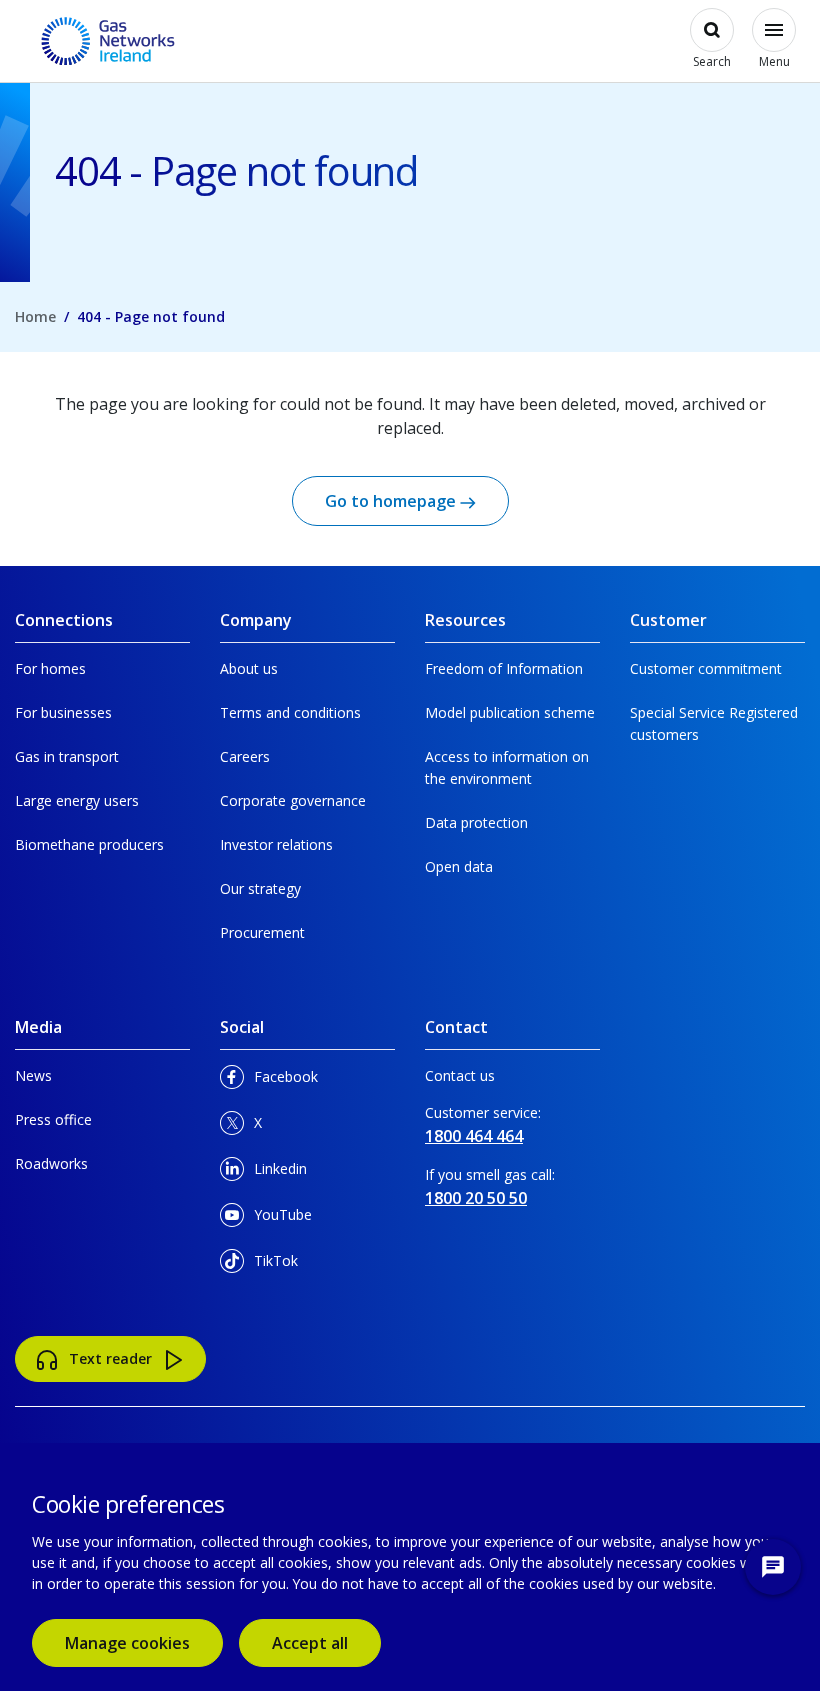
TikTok (285, 1265)
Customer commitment (706, 668)
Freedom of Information (504, 668)
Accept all (326, 1642)
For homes (50, 668)
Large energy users (77, 800)
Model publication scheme (510, 712)
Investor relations (276, 844)
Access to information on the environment (507, 767)
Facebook (285, 1081)
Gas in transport (67, 756)
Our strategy (260, 888)
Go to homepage (392, 501)
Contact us (460, 1075)
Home (35, 316)
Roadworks (51, 1163)
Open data (459, 866)
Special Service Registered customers (714, 723)
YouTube (285, 1219)
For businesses (63, 712)
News (33, 1075)
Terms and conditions (290, 712)
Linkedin (285, 1173)
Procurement (262, 932)
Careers (245, 756)
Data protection (476, 822)
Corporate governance (293, 800)
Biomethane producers (89, 844)
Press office (53, 1119)
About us (249, 668)
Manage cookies (127, 1643)
